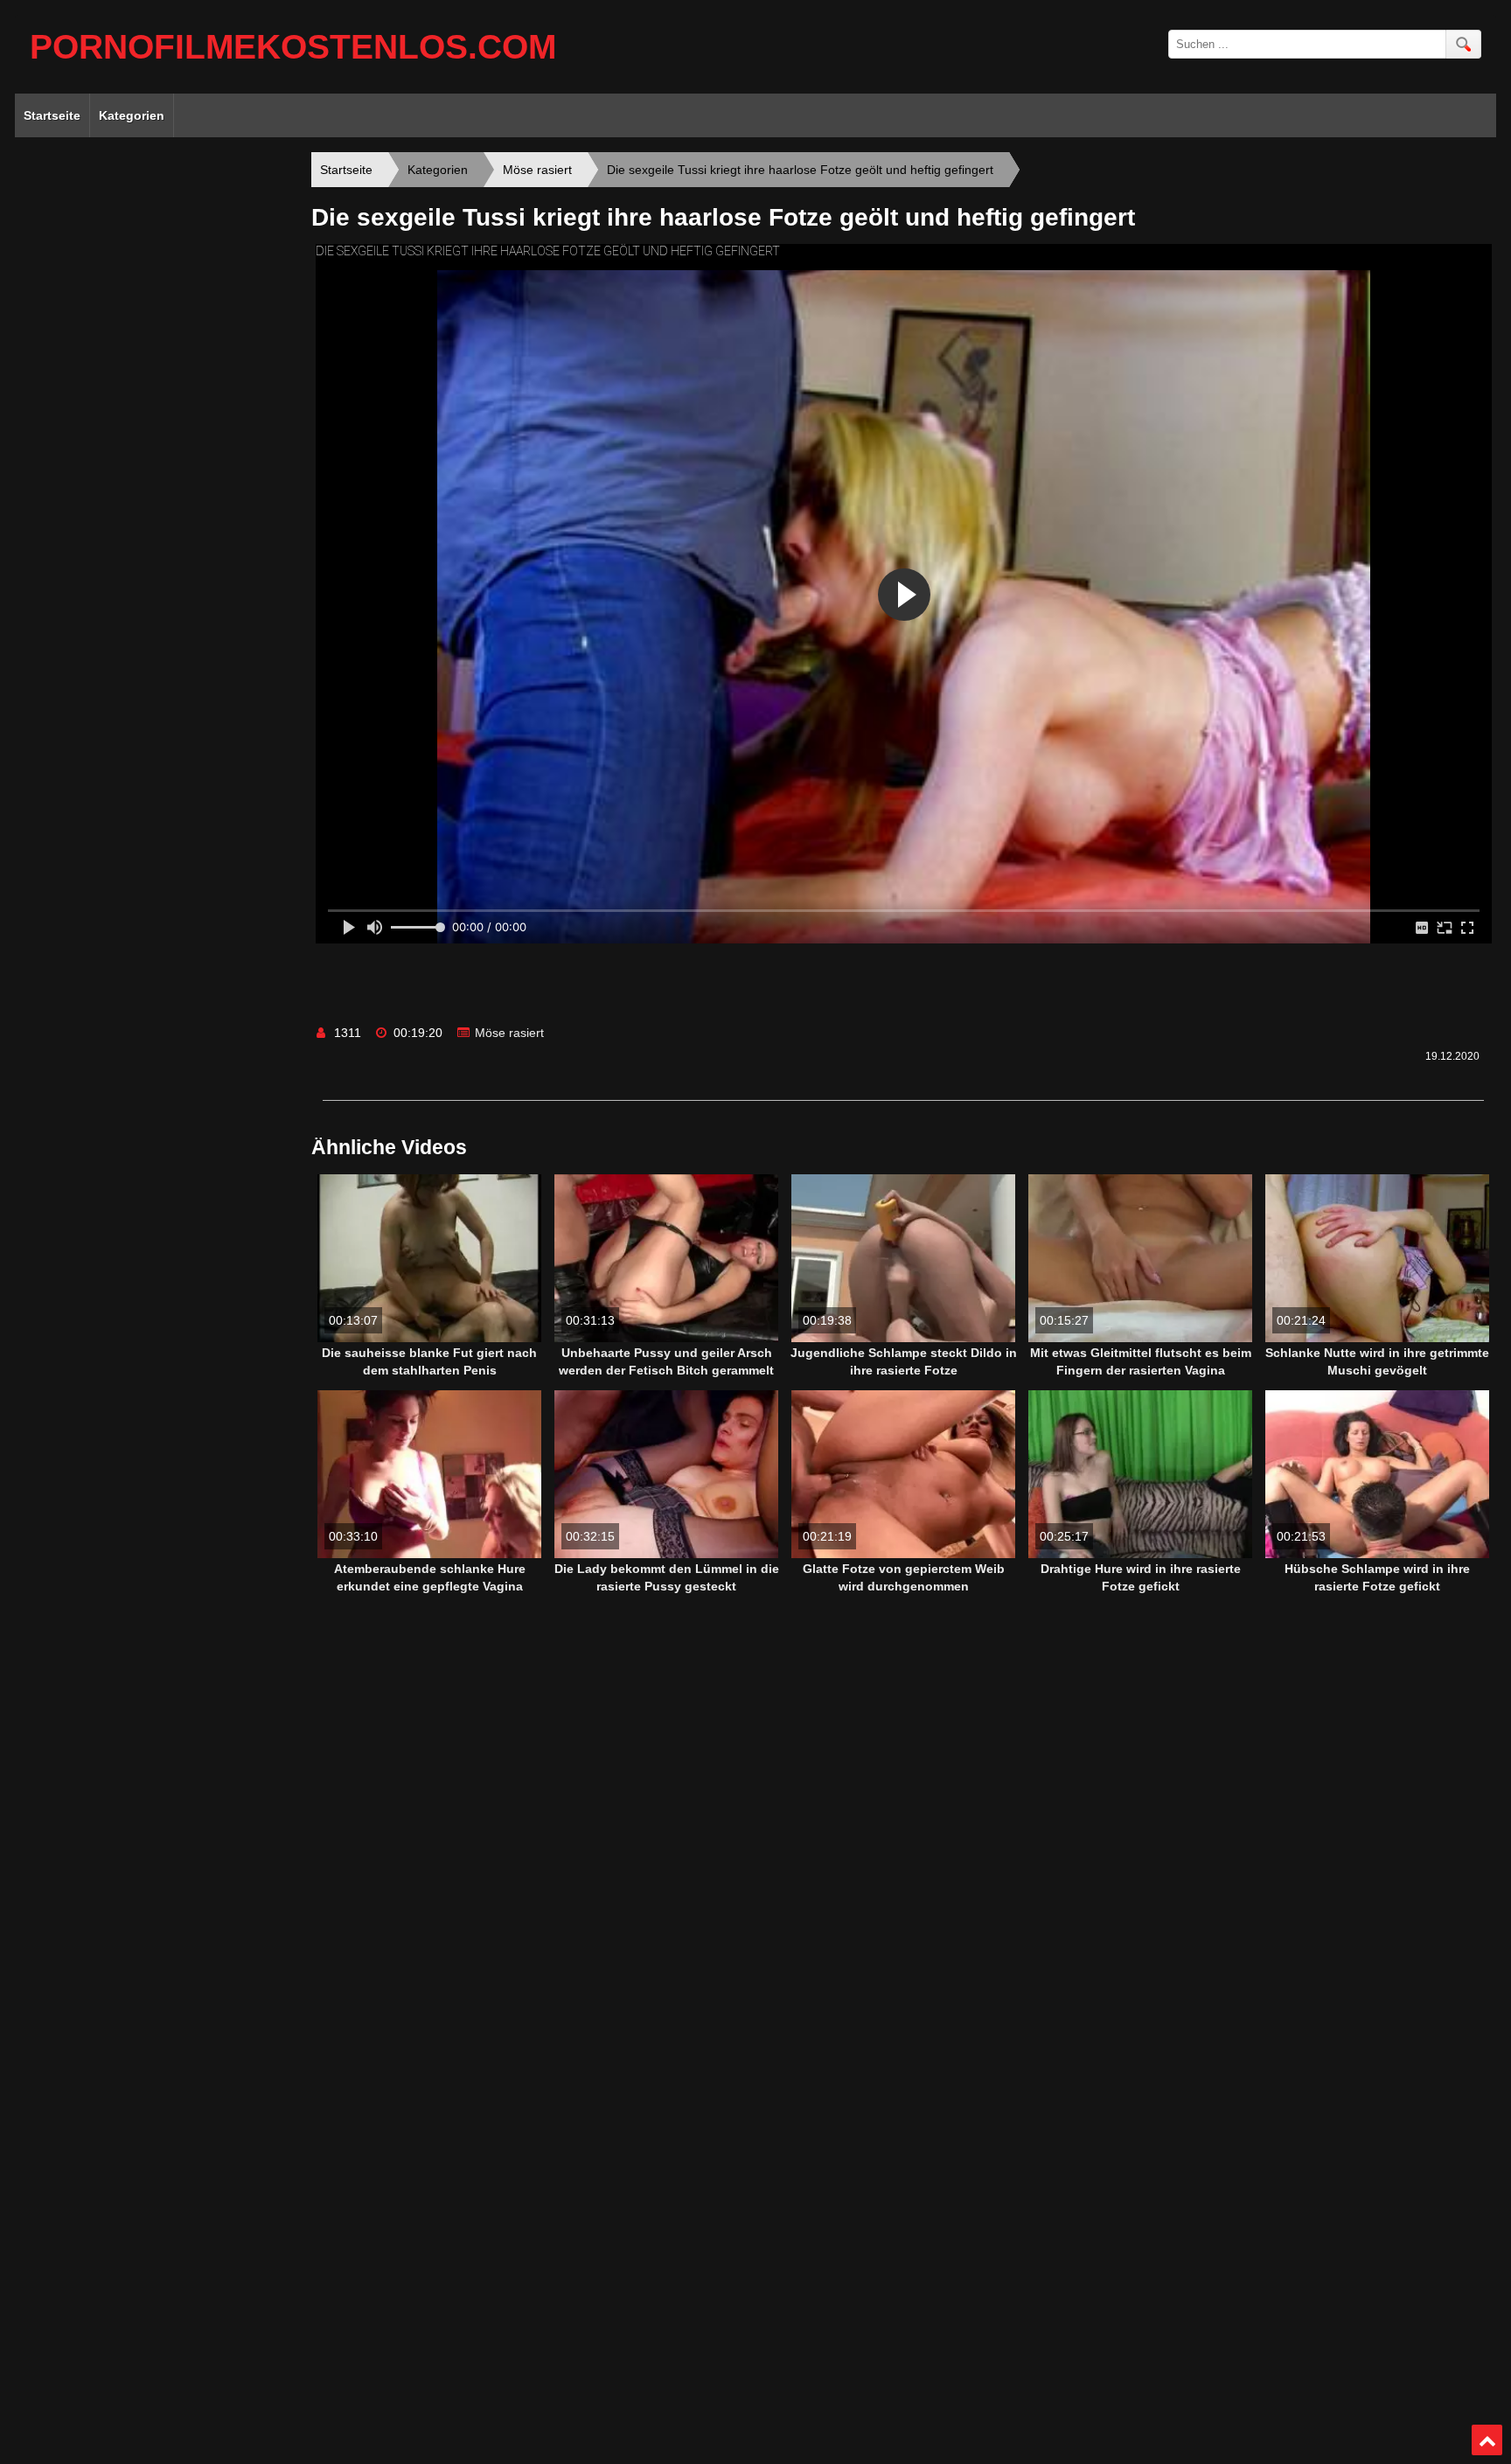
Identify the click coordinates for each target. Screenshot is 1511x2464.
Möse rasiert (509, 1033)
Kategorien (132, 115)
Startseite (52, 115)
